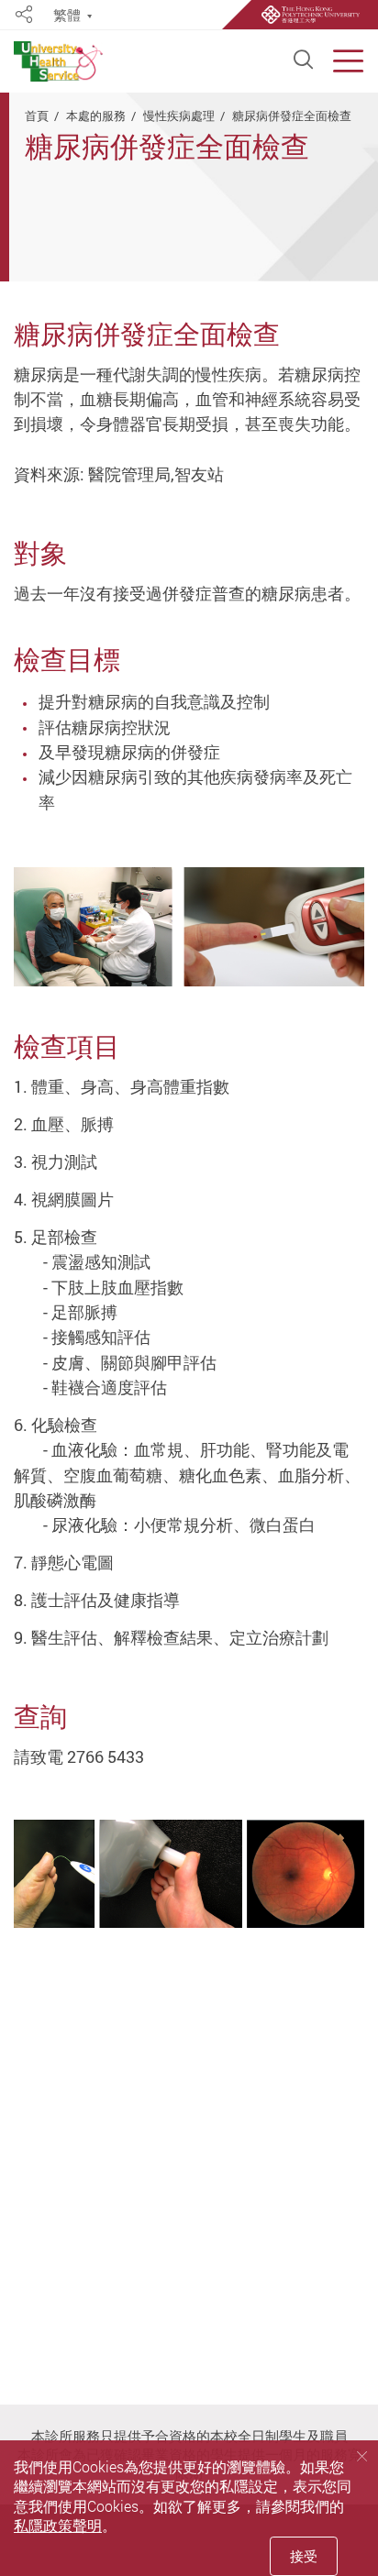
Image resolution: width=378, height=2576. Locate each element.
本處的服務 (96, 116)
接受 (304, 2556)
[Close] (362, 2456)
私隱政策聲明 (58, 2526)
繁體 (67, 16)
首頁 (37, 116)
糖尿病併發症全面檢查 (292, 116)
